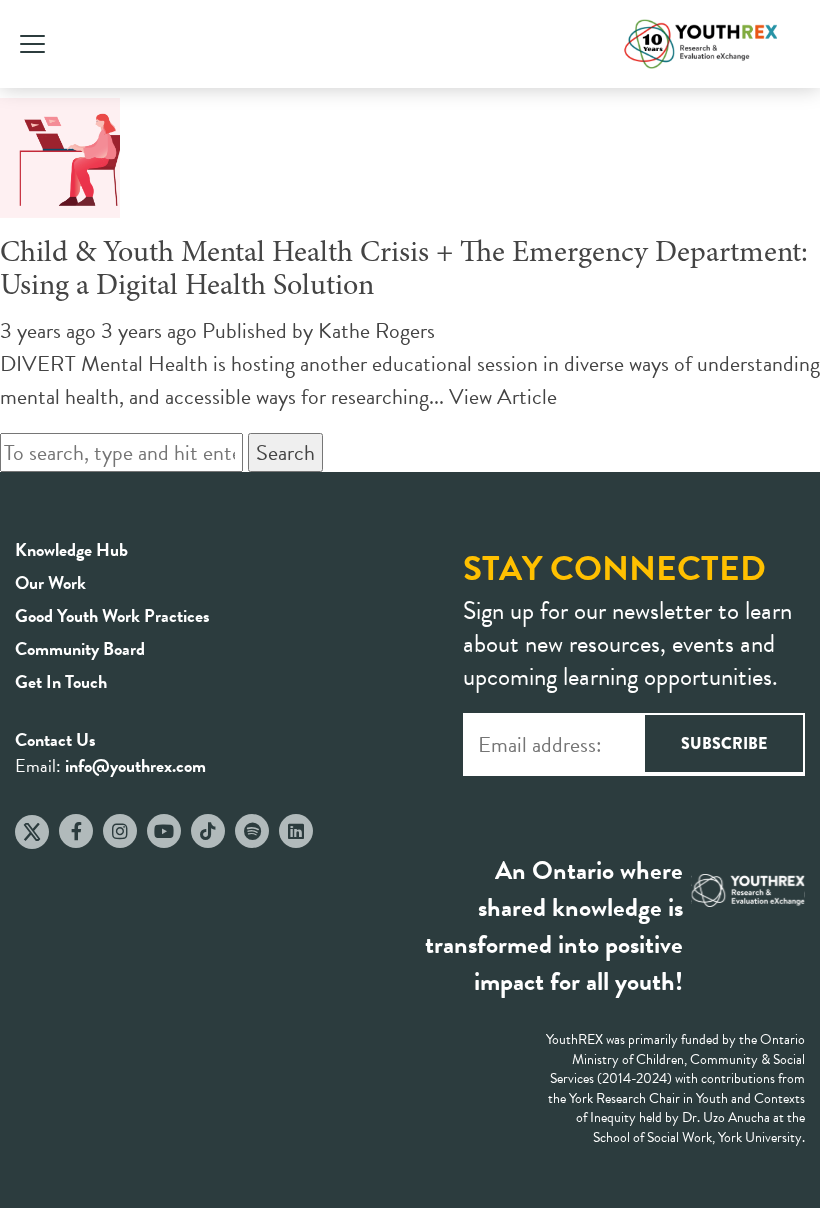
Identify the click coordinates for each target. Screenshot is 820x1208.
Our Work (50, 582)
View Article (503, 396)
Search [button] (285, 452)
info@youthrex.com (135, 765)
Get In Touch (61, 681)
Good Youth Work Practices (112, 615)
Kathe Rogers (376, 330)
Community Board (80, 648)
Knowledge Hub (71, 549)
